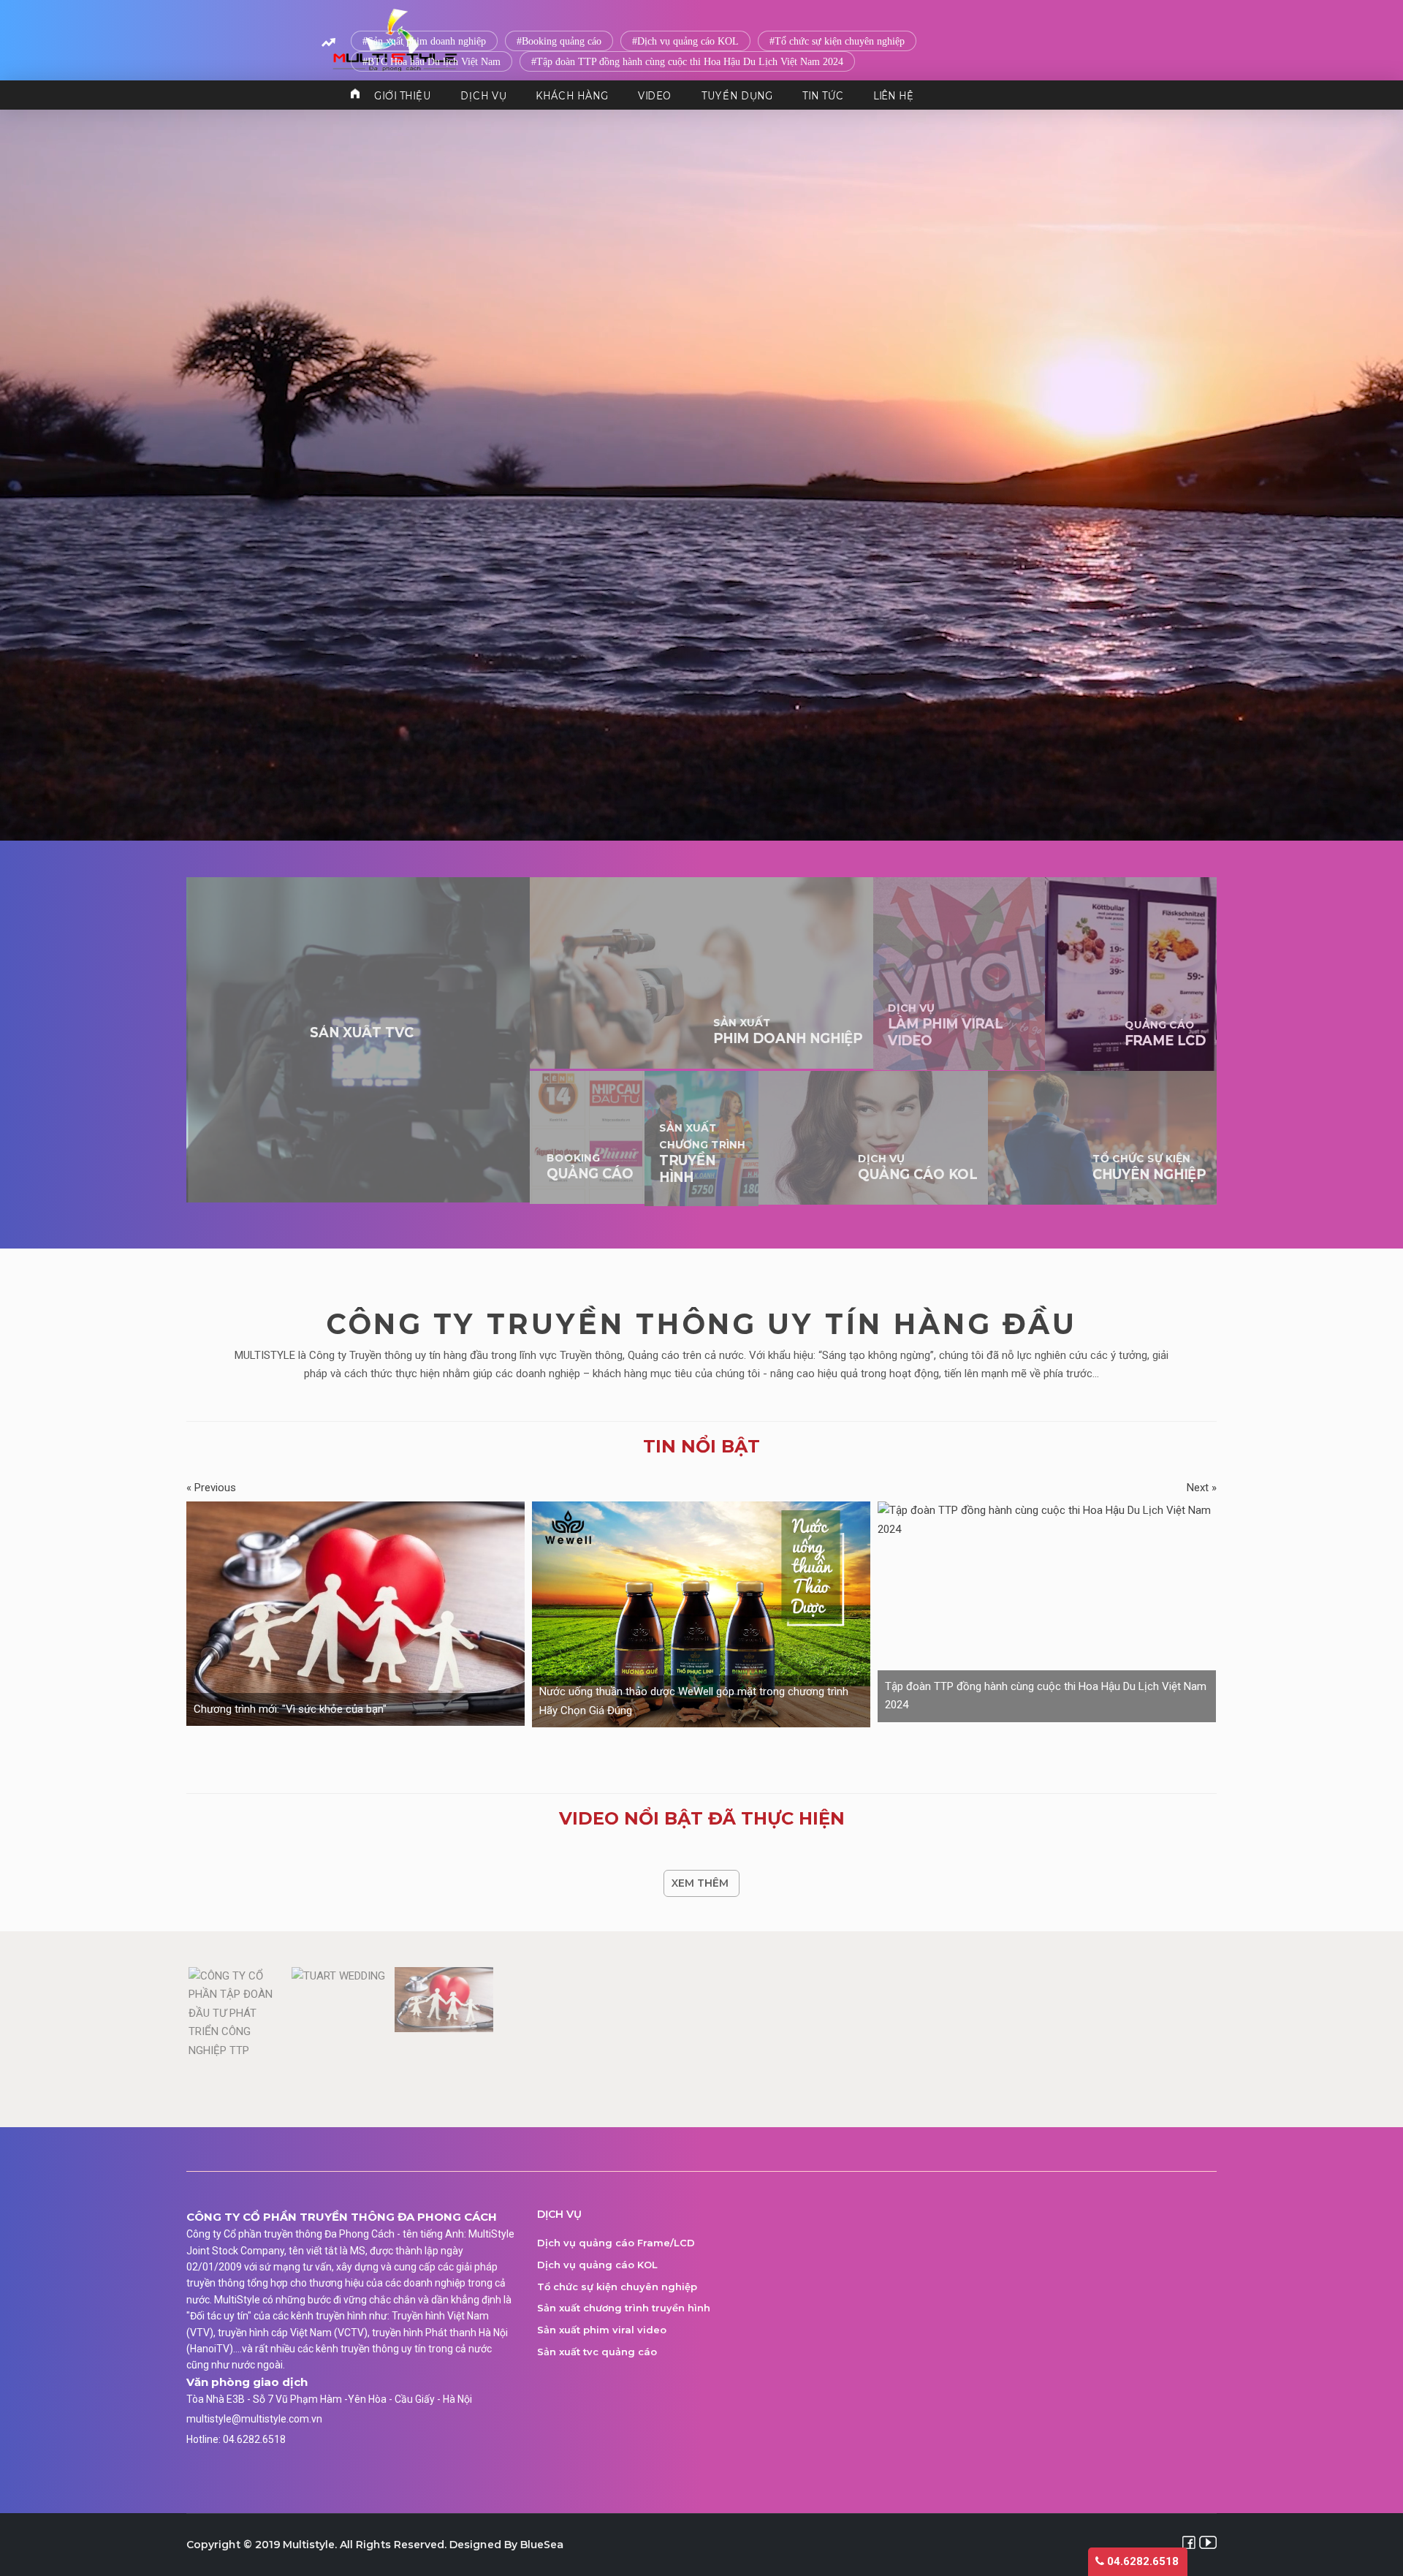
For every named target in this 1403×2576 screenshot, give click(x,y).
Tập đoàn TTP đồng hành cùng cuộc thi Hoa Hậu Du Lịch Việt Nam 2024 (690, 62)
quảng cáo (590, 1167)
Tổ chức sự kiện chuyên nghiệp (840, 41)
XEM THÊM (700, 1883)
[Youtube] (1208, 2542)
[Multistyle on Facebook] (1189, 2542)
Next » (1202, 1488)
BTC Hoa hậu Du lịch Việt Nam (434, 62)
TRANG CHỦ (355, 95)
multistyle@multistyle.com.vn (254, 2419)
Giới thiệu (403, 95)
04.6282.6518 (1141, 2561)
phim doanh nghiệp (788, 1031)
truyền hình (702, 1153)
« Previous (211, 1488)
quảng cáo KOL (917, 1167)
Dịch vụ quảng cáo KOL (688, 41)
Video (655, 95)
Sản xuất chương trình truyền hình (624, 2308)
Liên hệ (894, 95)
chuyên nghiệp (1149, 1167)
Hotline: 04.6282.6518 (236, 2439)
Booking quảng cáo (562, 41)
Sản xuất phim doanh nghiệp (427, 41)
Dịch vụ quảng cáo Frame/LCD (616, 2243)
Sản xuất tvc (362, 1033)
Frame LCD (1165, 1034)
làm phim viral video (945, 1025)
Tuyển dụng (737, 95)
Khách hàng (572, 95)
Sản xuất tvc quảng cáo (597, 2352)
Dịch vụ (483, 95)
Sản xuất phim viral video (602, 2330)
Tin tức (823, 95)
